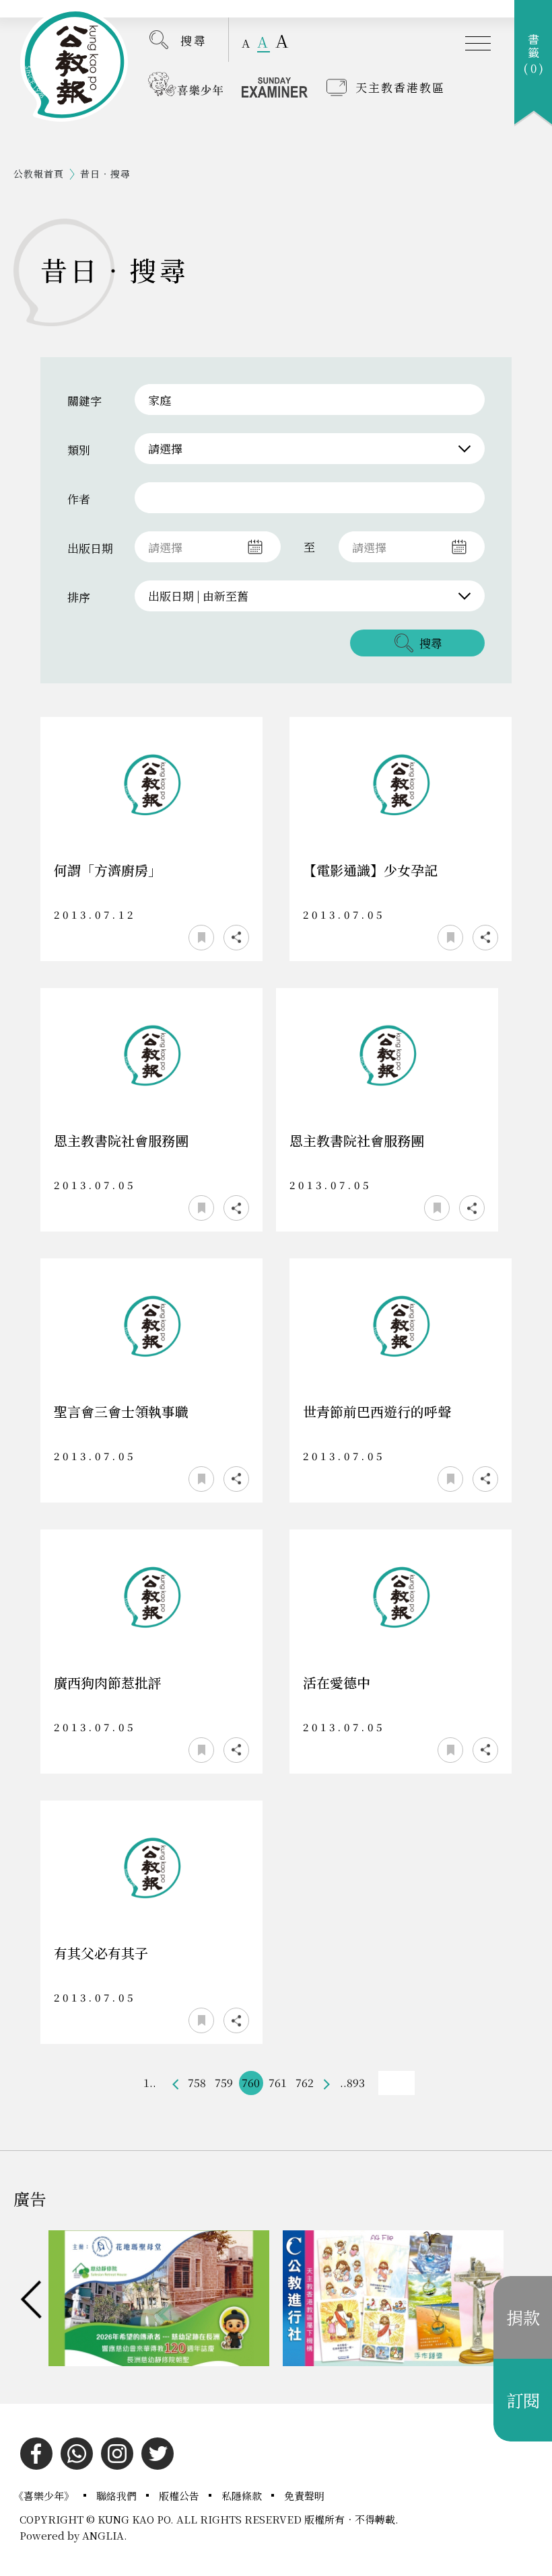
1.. (150, 2083)
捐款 (523, 2317)
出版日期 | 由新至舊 (198, 596)
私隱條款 (243, 2496)
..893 (352, 2083)
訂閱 (523, 2400)
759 (224, 2083)
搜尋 (194, 40)
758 (197, 2083)
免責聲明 (304, 2496)
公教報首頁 (39, 174)
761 (278, 2083)
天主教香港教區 (400, 87)
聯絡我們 (118, 2496)
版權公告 (180, 2496)
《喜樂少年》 (45, 2496)
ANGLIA (103, 2535)
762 (305, 2083)
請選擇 (165, 448)
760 (251, 2083)
